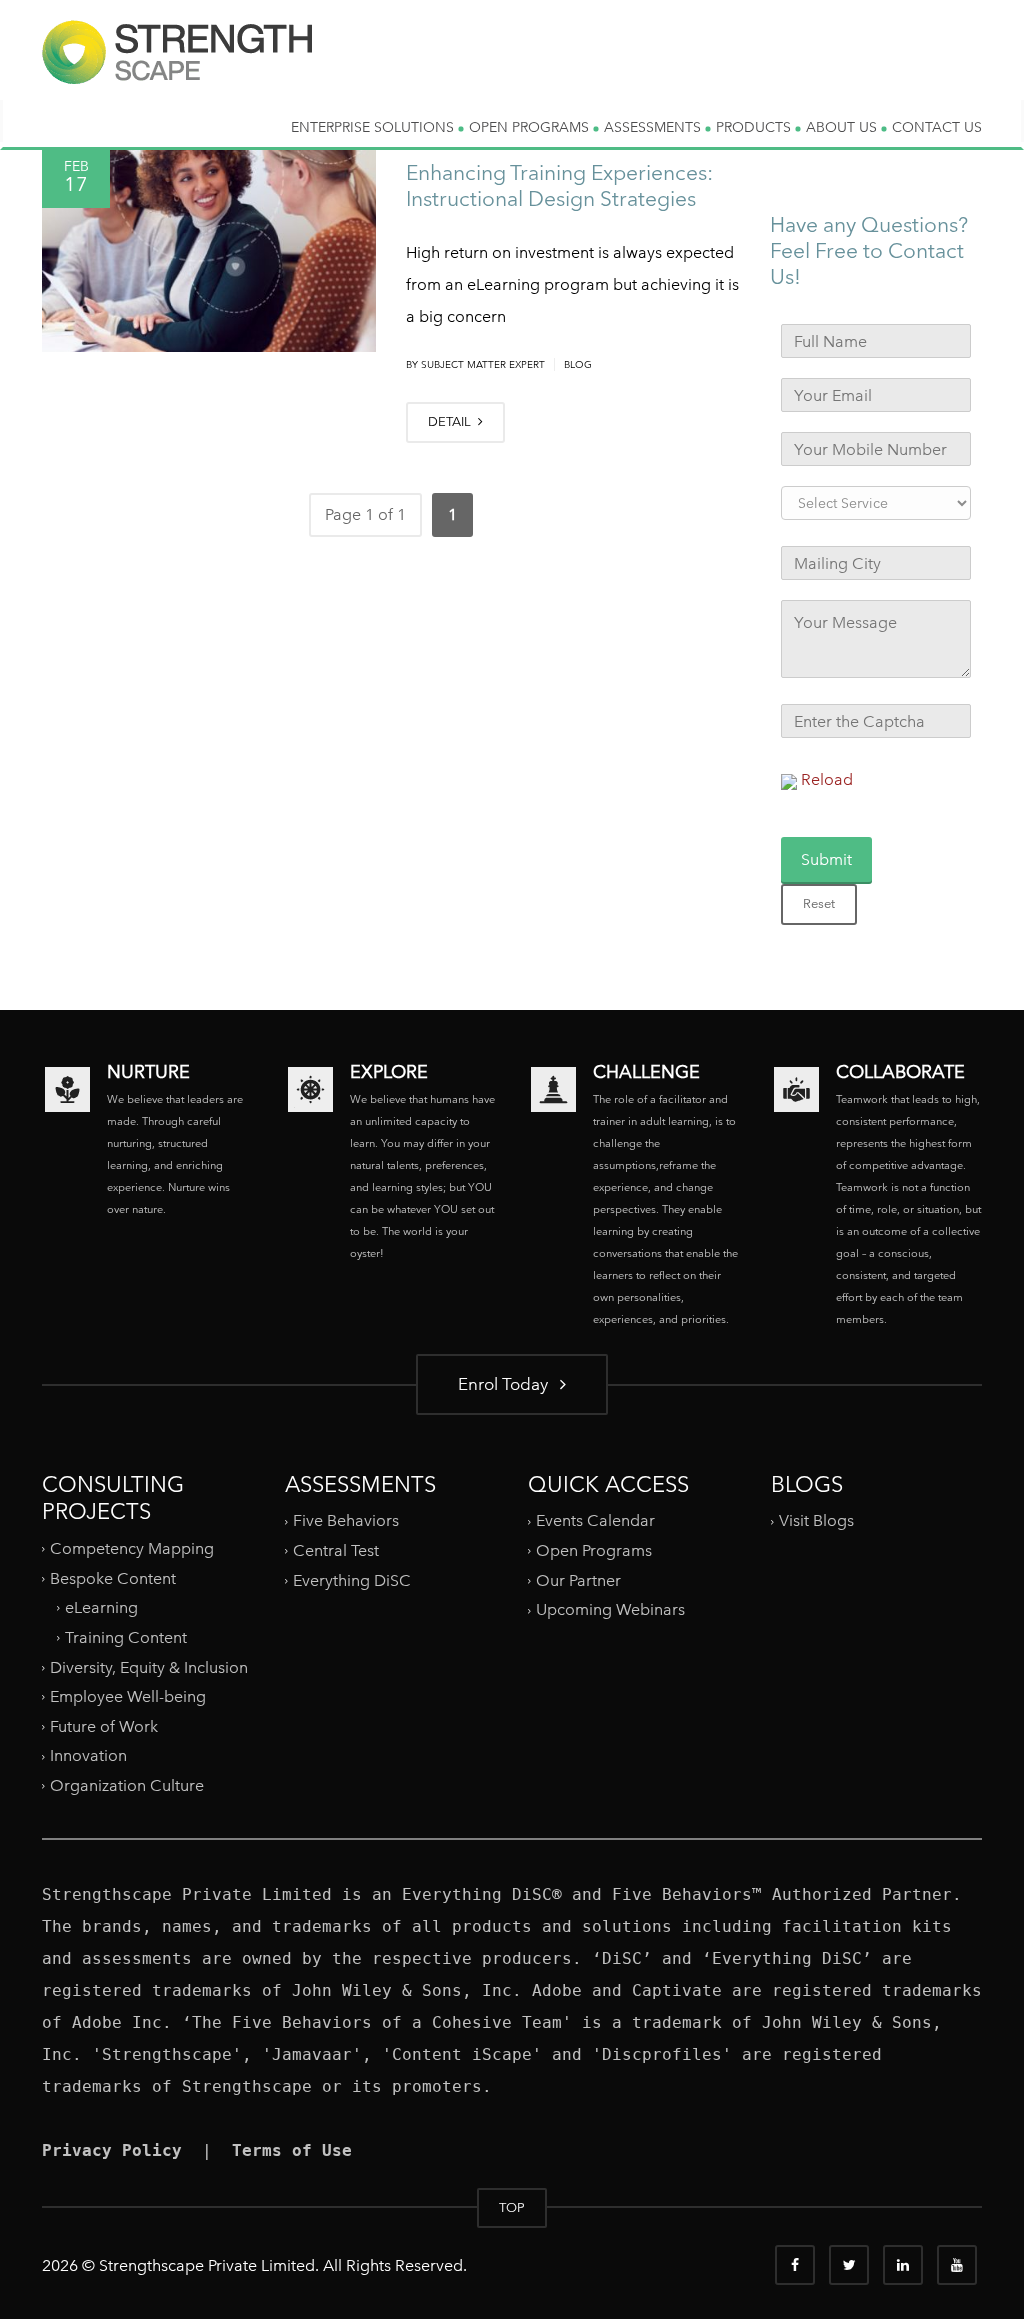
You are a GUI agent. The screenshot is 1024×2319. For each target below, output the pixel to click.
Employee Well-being (128, 1696)
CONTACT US (937, 127)
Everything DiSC (354, 1580)
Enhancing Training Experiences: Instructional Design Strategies (559, 185)
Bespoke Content (113, 1577)
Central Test (336, 1550)
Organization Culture (127, 1785)
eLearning (101, 1607)
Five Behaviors (346, 1520)
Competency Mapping (132, 1548)
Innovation (88, 1755)
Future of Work (104, 1726)
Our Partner (578, 1580)
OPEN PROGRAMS (531, 127)
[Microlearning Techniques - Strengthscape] (177, 68)
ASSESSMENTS (654, 127)
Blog (578, 364)
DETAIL (451, 421)
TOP (512, 2207)
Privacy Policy (112, 2150)
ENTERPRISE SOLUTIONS (374, 127)
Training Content (126, 1637)
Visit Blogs (816, 1520)
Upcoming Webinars (610, 1609)
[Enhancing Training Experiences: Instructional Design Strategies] (209, 247)
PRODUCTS (755, 127)
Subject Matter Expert (483, 364)
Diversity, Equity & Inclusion (149, 1666)
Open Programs (594, 1550)
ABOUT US (843, 127)
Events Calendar (595, 1520)
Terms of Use (292, 2150)
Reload (827, 779)
